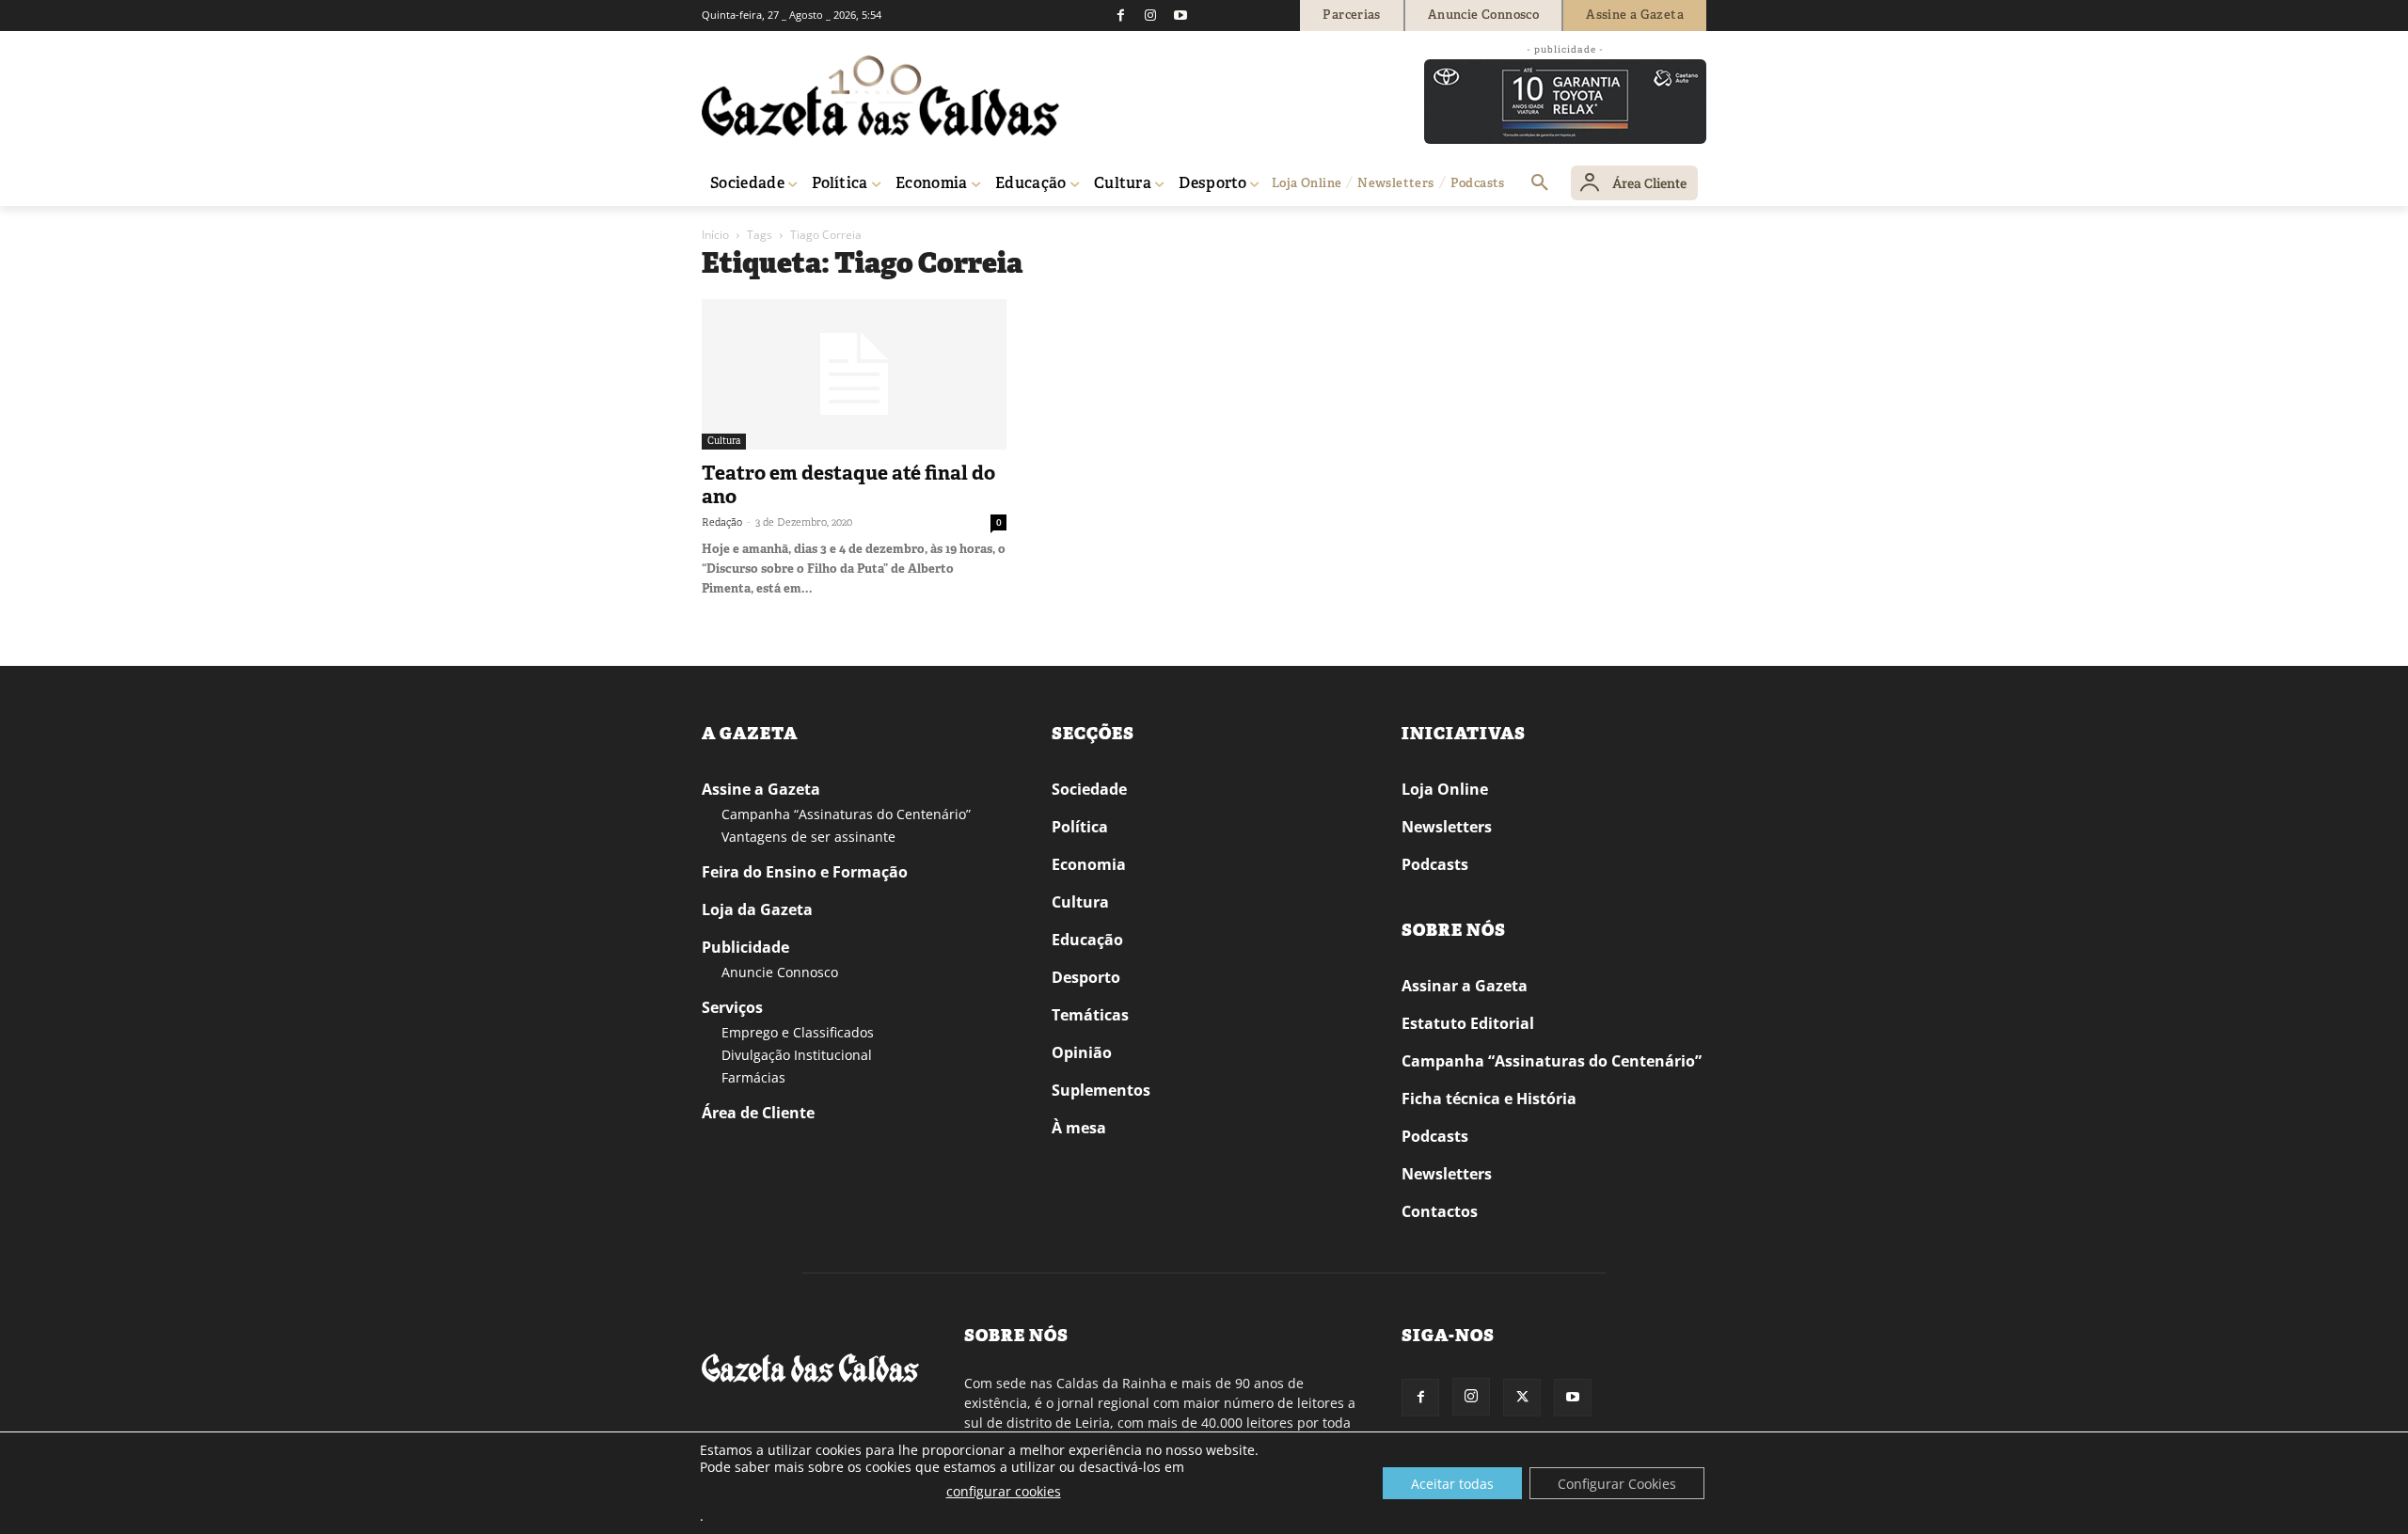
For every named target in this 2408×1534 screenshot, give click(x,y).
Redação (722, 522)
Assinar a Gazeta (1465, 986)
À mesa (1079, 1128)
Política (1080, 827)
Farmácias (753, 1077)
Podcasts (1435, 864)
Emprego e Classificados (798, 1032)
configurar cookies (1004, 1491)
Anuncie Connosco (780, 972)
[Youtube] (1180, 15)
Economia (1089, 864)
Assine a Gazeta (761, 789)
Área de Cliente (758, 1113)
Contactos (1440, 1211)
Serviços (732, 1007)
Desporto (1086, 977)
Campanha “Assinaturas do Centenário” (846, 814)
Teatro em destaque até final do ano (848, 485)
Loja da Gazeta (757, 909)
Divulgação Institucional (797, 1055)
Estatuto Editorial (1468, 1023)
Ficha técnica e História (1489, 1099)
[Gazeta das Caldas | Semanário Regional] (880, 96)
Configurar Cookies (1617, 1484)
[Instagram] (1150, 15)
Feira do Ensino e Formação (805, 872)
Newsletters (1447, 827)
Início (715, 235)
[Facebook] (1120, 15)
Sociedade (1089, 789)
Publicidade (745, 947)
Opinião (1082, 1052)
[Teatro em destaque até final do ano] (854, 374)
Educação (1087, 940)
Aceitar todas (1452, 1484)
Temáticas (1090, 1015)
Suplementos (1101, 1090)
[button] (1540, 183)
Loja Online (1445, 789)
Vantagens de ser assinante (808, 837)
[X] (1522, 1398)
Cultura (724, 441)
